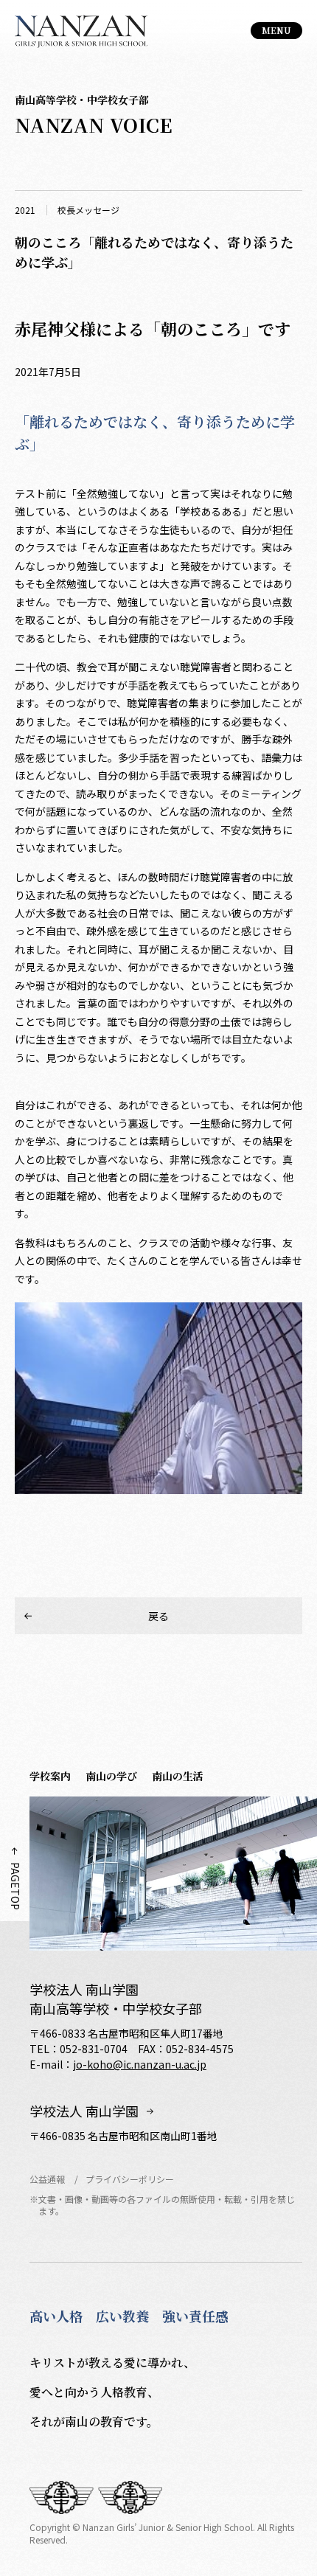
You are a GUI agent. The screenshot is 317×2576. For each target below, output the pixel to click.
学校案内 (50, 1776)
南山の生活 (178, 1776)
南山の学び (111, 1776)
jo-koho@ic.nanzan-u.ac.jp (140, 2064)
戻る (158, 1616)
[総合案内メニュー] (276, 31)
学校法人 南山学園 (84, 2111)
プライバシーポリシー (130, 2179)
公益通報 (47, 2179)
